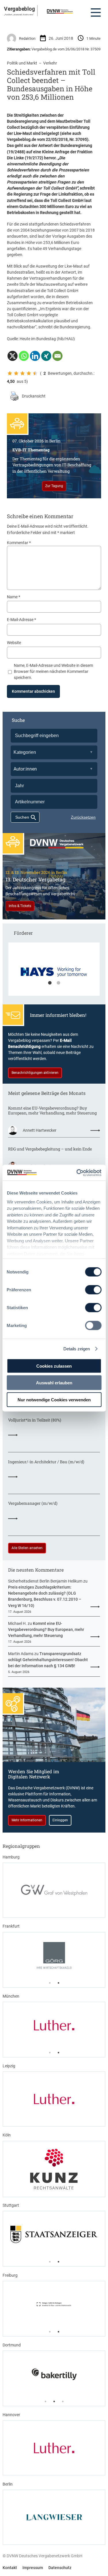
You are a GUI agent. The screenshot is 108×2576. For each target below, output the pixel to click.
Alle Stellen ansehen (27, 1548)
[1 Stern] (10, 373)
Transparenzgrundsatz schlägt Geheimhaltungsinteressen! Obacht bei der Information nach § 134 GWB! (48, 1660)
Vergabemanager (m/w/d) (33, 1503)
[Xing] (46, 356)
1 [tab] (50, 983)
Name (14, 597)
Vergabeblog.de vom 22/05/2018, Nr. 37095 (47, 139)
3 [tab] (63, 2401)
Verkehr (50, 63)
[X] (13, 356)
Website (14, 643)
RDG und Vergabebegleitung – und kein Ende (50, 1149)
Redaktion (27, 38)
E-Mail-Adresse (21, 620)
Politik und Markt (22, 63)
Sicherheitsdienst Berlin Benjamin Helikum (45, 1581)
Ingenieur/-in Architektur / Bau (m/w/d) (46, 1462)
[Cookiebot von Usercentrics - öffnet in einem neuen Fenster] (77, 1173)
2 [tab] (58, 983)
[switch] (93, 1290)
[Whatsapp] (24, 356)
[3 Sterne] (22, 373)
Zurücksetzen (83, 817)
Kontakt (10, 2568)
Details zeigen (77, 1348)
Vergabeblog (19, 9)
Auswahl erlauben (54, 1383)
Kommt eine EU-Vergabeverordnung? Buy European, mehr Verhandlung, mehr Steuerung (52, 1111)
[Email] (57, 356)
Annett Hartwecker (40, 1130)
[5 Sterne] (35, 373)
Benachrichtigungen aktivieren (35, 1073)
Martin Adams (21, 1654)
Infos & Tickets (20, 906)
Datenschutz (60, 2568)
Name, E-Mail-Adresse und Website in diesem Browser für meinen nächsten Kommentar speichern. (53, 671)
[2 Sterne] (16, 373)
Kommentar (19, 543)
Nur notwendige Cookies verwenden (54, 1399)
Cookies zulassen (54, 1366)
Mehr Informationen (27, 1820)
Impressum (33, 2568)
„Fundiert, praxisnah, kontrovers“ (19, 14)
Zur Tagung (54, 486)
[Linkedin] (35, 356)
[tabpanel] (54, 972)
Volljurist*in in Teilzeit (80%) (35, 1420)
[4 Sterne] (29, 373)
